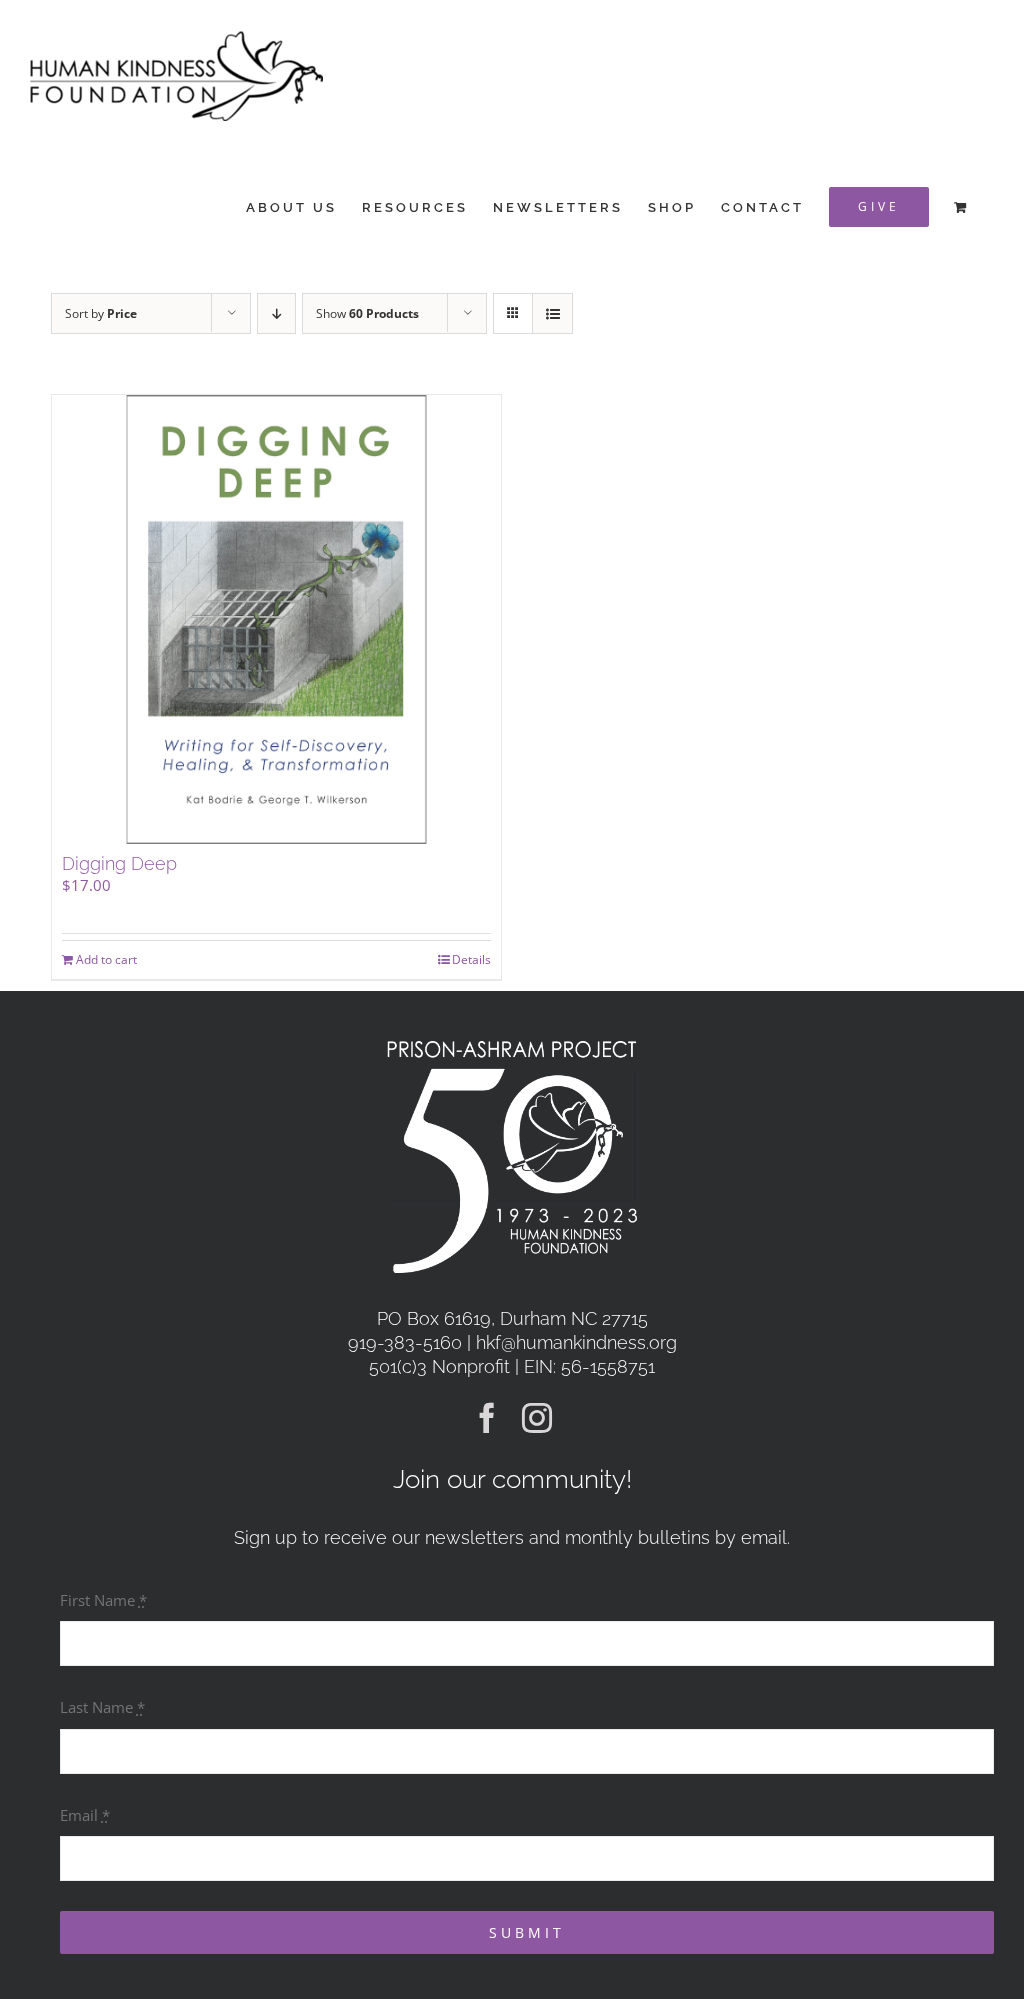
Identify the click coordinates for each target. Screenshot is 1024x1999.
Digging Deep (119, 863)
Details (471, 959)
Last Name (102, 1707)
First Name (103, 1600)
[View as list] (552, 313)
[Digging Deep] (276, 619)
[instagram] (537, 1418)
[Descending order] (276, 313)
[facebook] (487, 1418)
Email (85, 1815)
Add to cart (106, 959)
